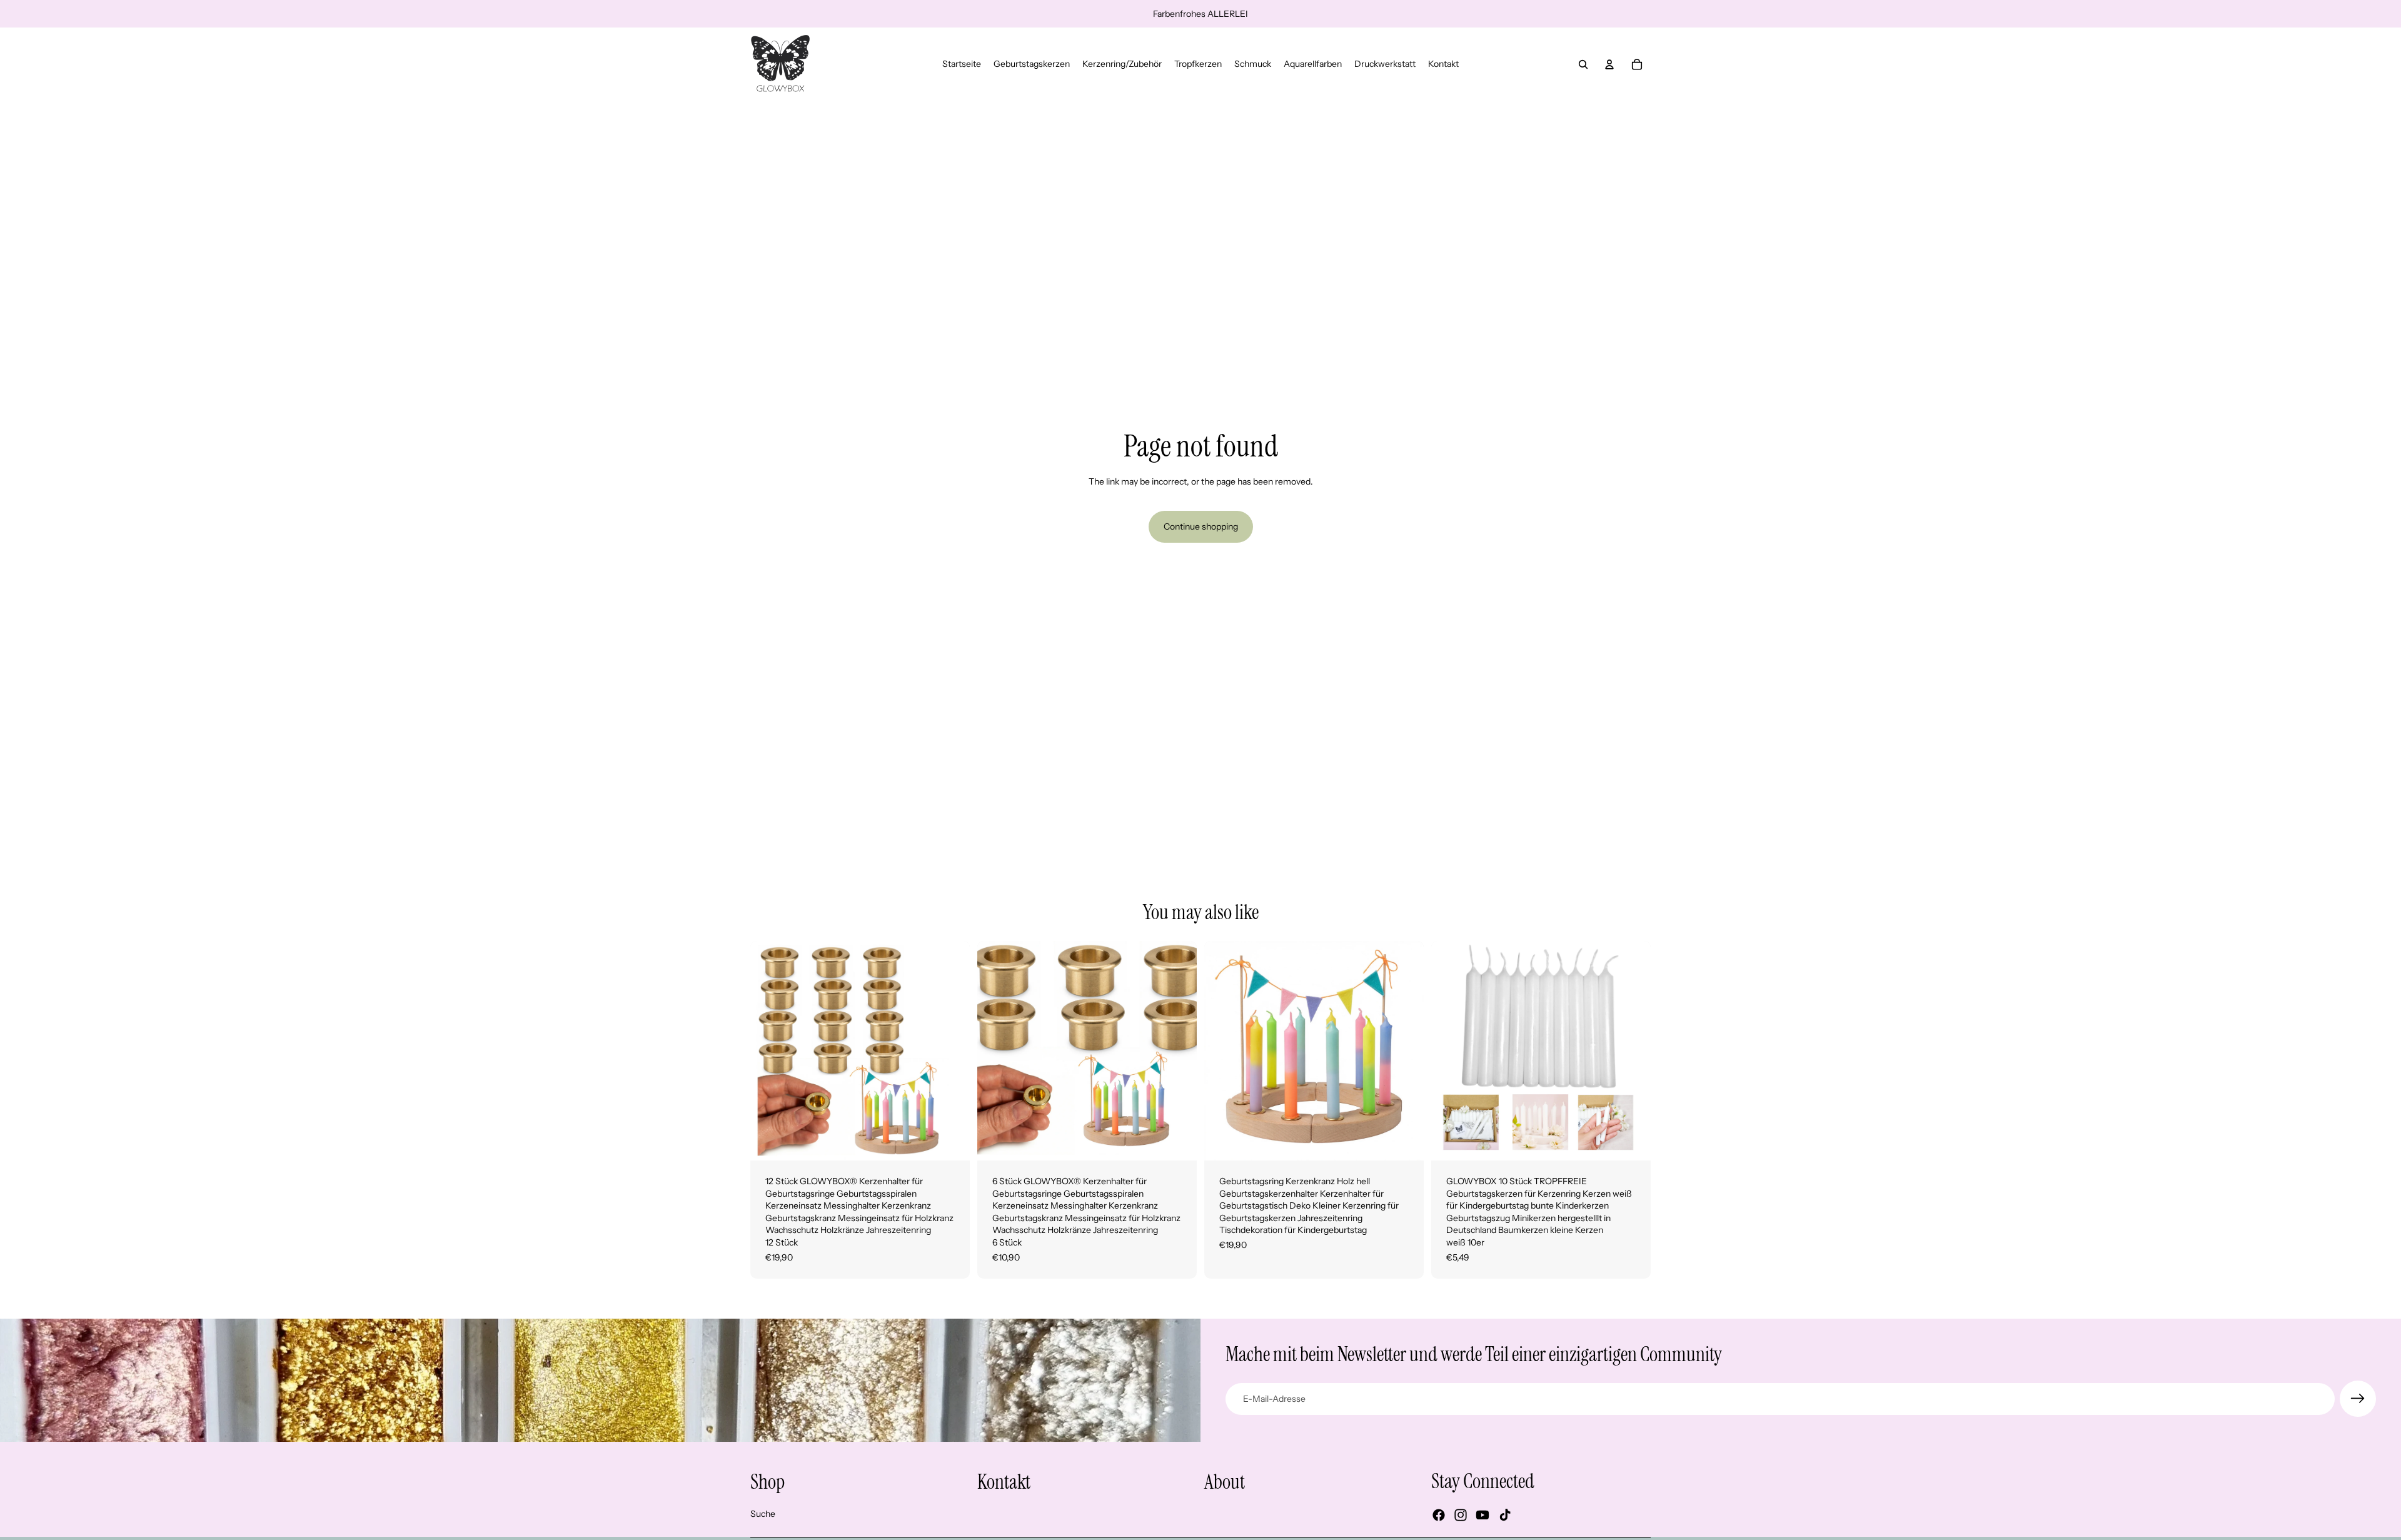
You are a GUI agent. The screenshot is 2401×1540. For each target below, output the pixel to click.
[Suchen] (1583, 64)
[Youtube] (1482, 1516)
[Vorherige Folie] (769, 1051)
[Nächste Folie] (951, 1051)
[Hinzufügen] (950, 1141)
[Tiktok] (1505, 1516)
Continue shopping (1201, 526)
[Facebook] (1439, 1516)
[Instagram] (1461, 1516)
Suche (763, 1514)
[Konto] (1609, 64)
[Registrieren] (2358, 1399)
